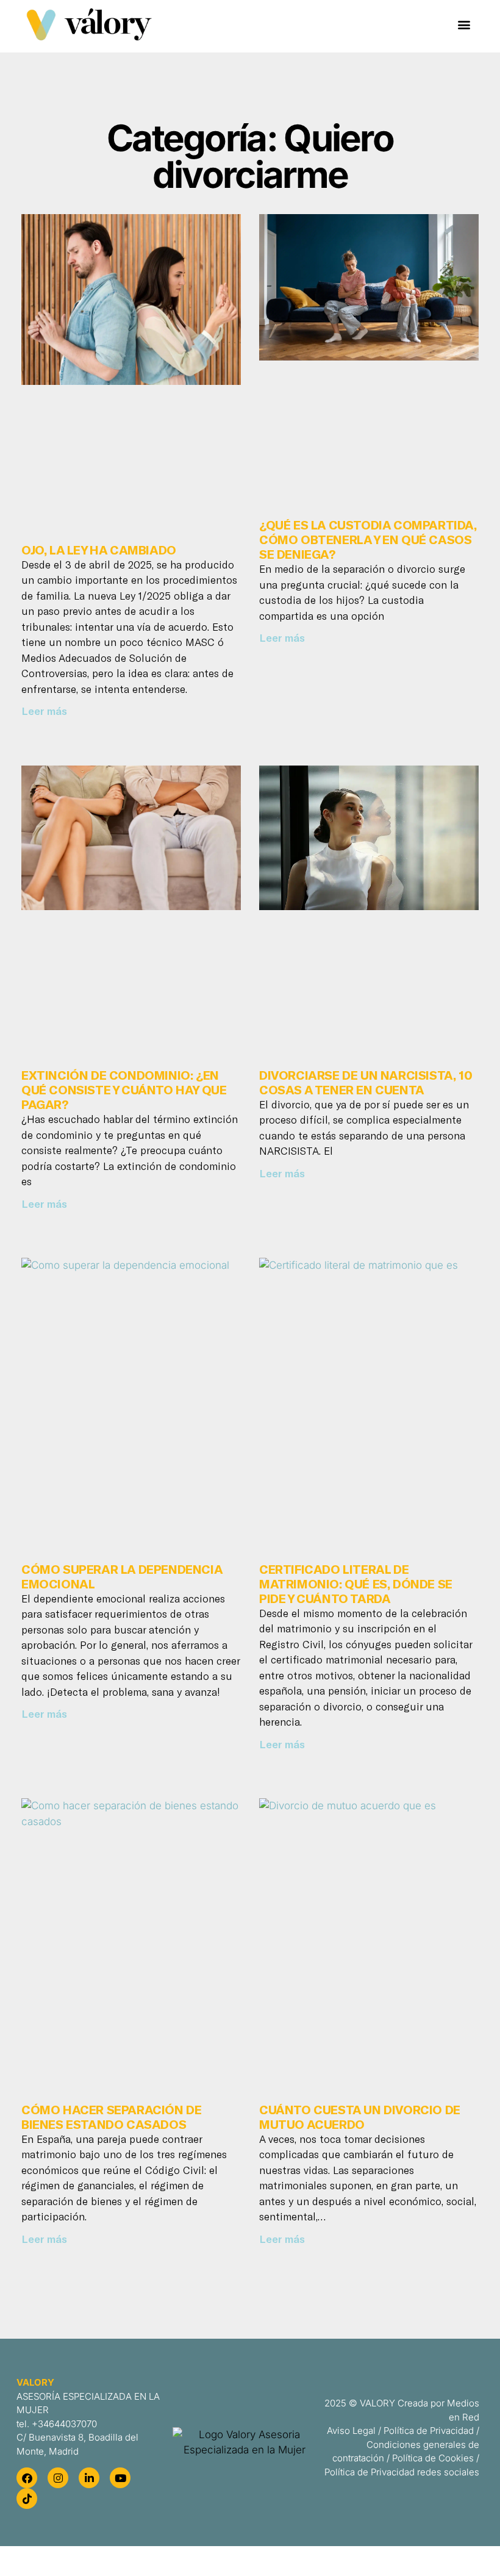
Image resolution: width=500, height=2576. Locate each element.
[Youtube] (120, 2478)
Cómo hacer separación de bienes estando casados (111, 2117)
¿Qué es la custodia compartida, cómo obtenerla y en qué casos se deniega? (368, 539)
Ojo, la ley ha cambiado (99, 550)
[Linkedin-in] (89, 2478)
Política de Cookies (433, 2458)
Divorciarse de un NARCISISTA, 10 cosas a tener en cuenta (366, 1082)
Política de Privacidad (429, 2431)
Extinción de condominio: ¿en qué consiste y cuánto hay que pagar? (124, 1089)
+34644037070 (64, 2424)
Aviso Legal (351, 2431)
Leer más (44, 711)
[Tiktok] (27, 2499)
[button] (464, 25)
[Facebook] (27, 2478)
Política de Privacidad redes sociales (402, 2472)
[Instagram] (58, 2478)
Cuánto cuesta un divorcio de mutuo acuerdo (360, 2117)
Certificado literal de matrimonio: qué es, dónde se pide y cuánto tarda (356, 1584)
